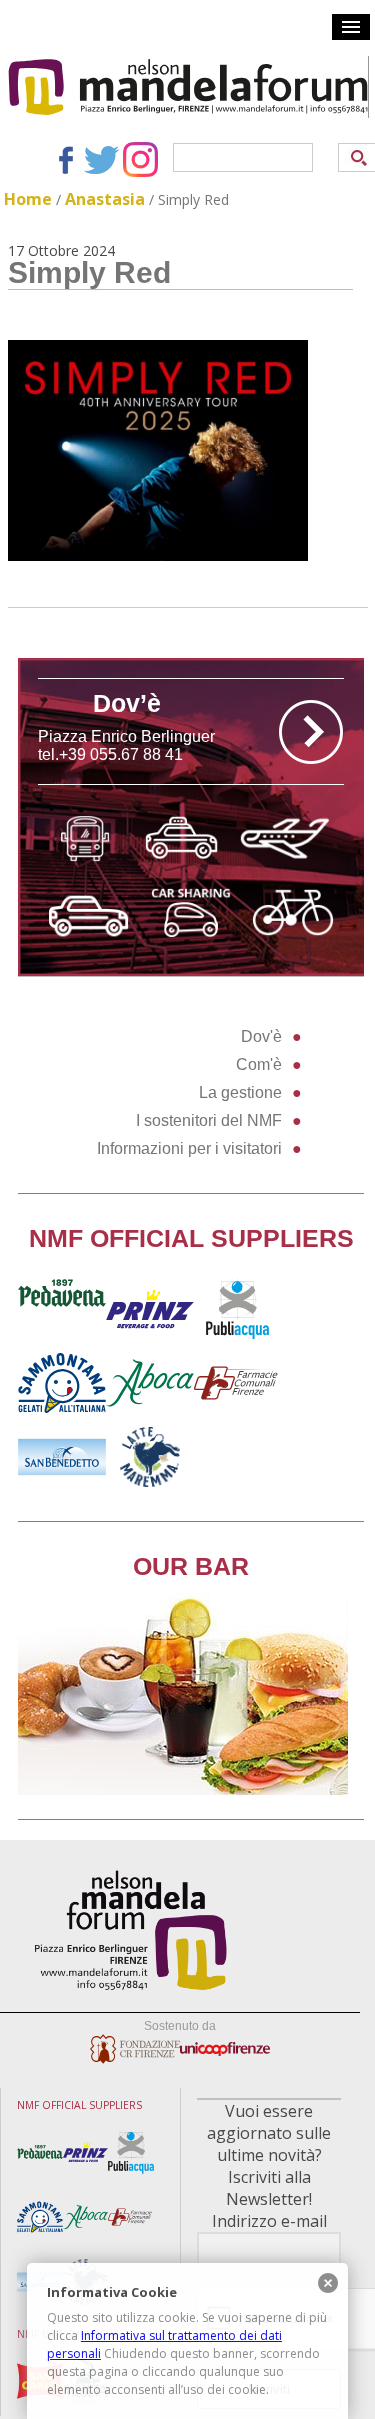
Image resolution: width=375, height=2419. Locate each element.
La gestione (240, 1092)
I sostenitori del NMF (209, 1120)
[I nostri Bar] (183, 1789)
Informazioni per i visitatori (189, 1148)
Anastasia (105, 199)
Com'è (259, 1064)
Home (28, 199)
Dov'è (261, 1036)
